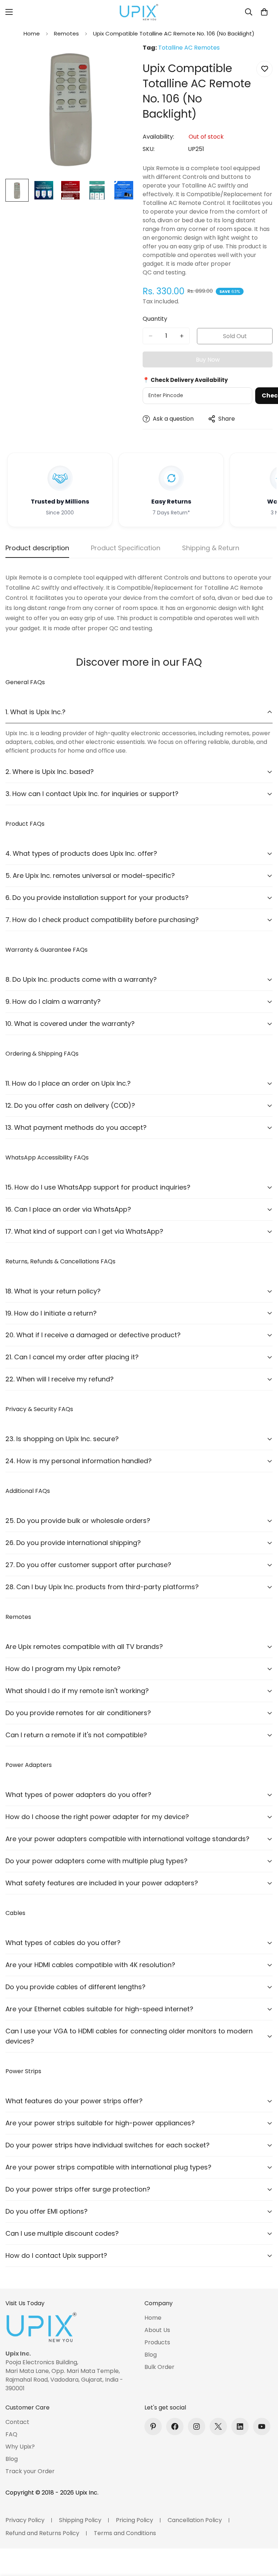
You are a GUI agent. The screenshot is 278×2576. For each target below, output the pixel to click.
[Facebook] (175, 2426)
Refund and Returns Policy (42, 2533)
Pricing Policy (134, 2520)
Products (157, 2342)
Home (32, 33)
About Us (157, 2330)
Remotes (66, 33)
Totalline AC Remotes (189, 48)
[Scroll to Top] (264, 2537)
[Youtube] (262, 2426)
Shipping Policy (80, 2520)
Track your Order (30, 2471)
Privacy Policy (25, 2520)
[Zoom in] (120, 59)
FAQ (11, 2434)
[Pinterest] (153, 2426)
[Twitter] (218, 2426)
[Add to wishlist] (264, 69)
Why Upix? (20, 2447)
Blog (151, 2355)
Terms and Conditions (125, 2533)
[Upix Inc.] (139, 12)
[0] (264, 12)
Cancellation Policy (195, 2520)
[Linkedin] (240, 2426)
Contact (17, 2422)
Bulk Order (159, 2367)
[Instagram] (197, 2426)
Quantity (155, 319)
